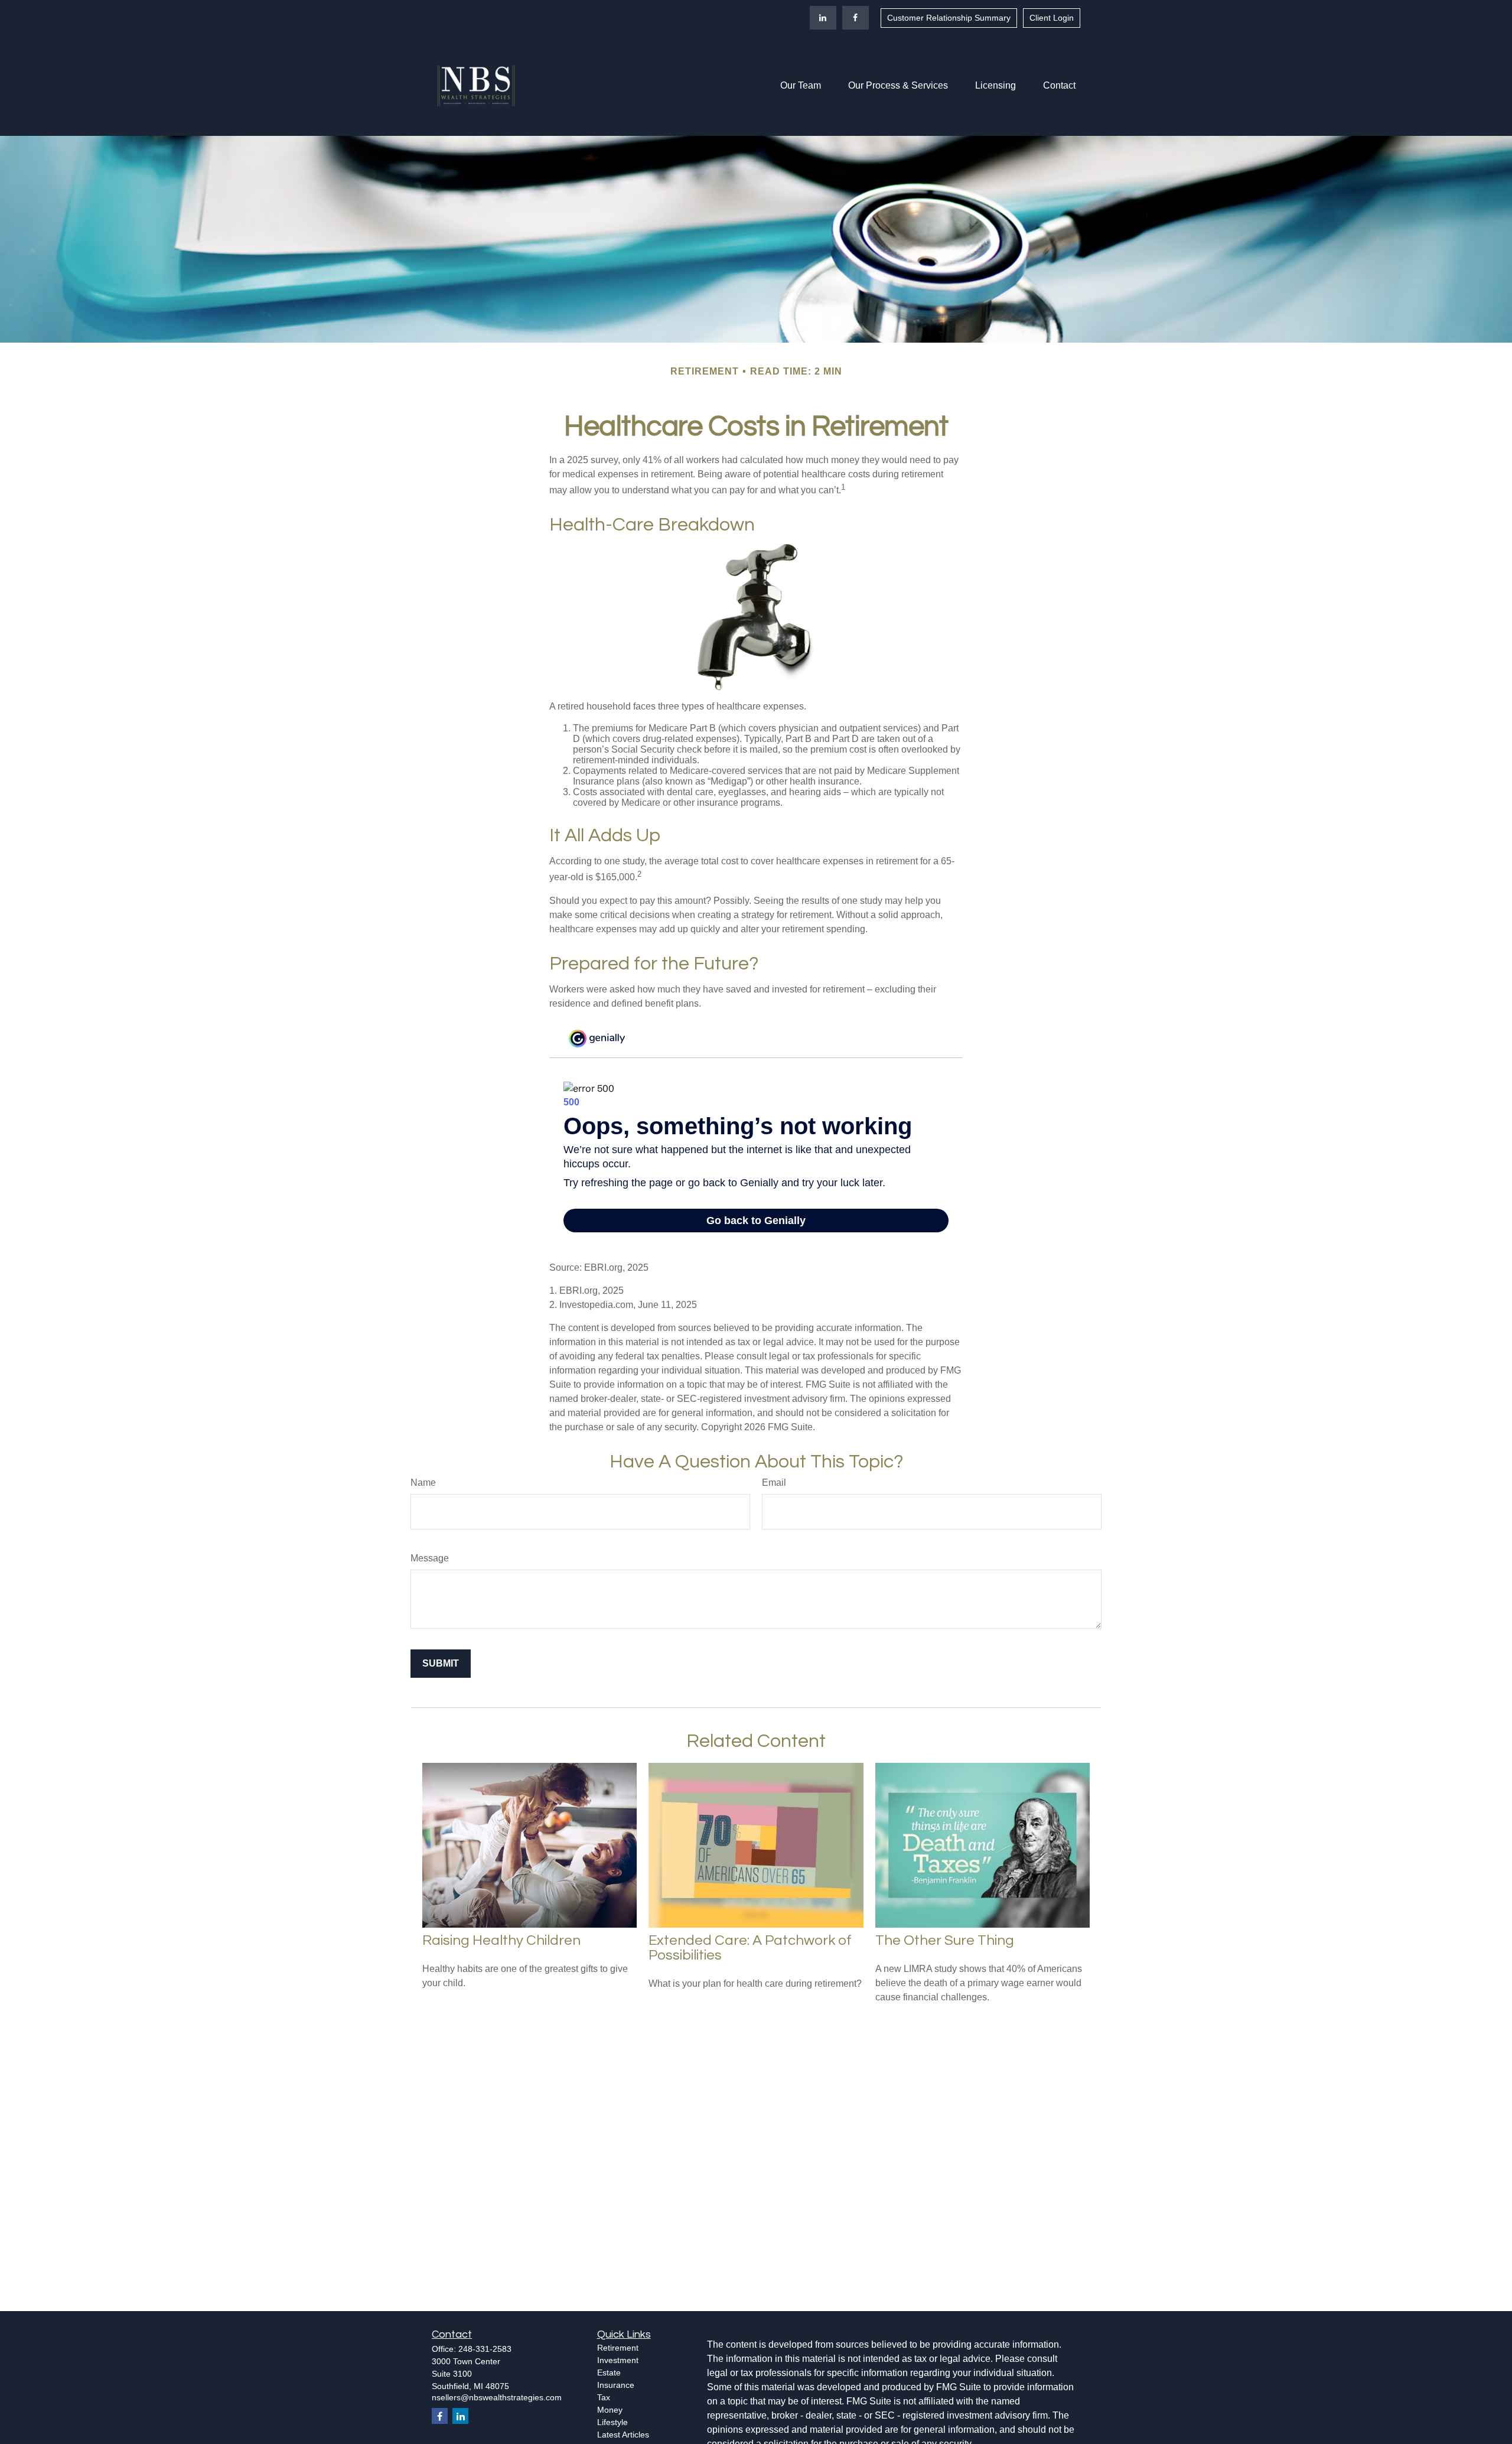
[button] (801, 86)
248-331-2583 (485, 2349)
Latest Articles (623, 2435)
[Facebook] (856, 18)
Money (610, 2410)
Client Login (1052, 18)
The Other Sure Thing (945, 1940)
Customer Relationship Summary (949, 18)
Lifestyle (612, 2422)
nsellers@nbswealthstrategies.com (497, 2397)
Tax (604, 2397)
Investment (618, 2360)
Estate (609, 2373)
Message (430, 1558)
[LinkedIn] (823, 18)
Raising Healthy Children (501, 1940)
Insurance (616, 2385)
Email (774, 1483)
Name (423, 1483)
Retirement (618, 2348)
